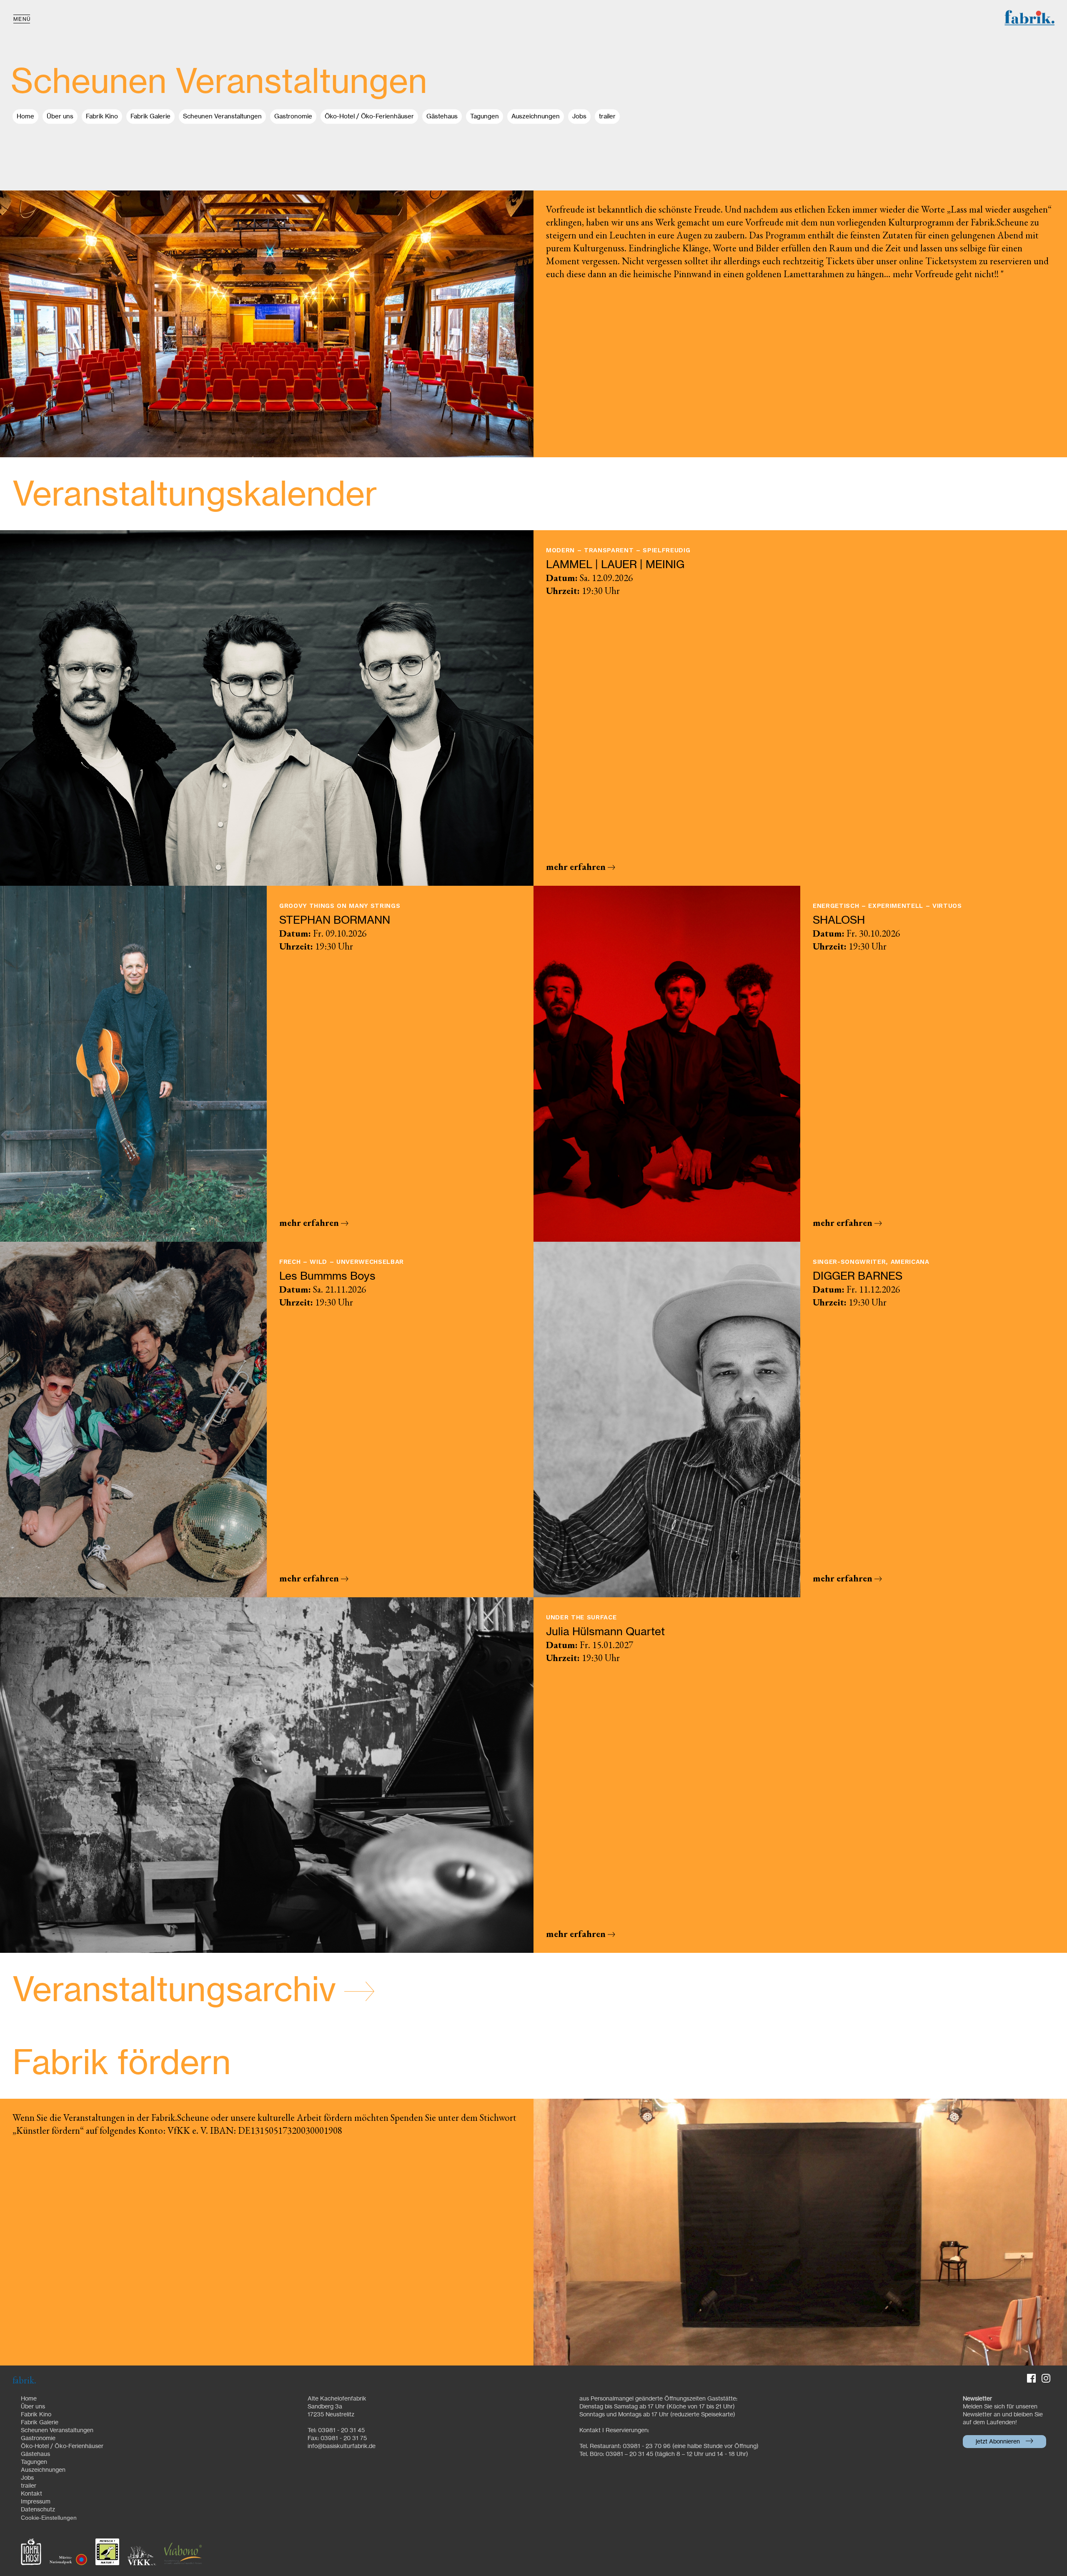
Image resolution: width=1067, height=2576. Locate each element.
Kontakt (31, 2494)
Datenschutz (38, 2510)
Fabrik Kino (102, 117)
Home (25, 117)
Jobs (579, 117)
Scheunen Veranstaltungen (222, 117)
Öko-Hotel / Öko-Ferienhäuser (369, 117)
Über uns (60, 117)
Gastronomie (293, 117)
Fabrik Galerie (150, 117)
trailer (607, 117)
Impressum (36, 2502)
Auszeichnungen (536, 117)
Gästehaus (442, 117)
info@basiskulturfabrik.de (342, 2446)
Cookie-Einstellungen (49, 2518)
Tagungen (485, 117)
